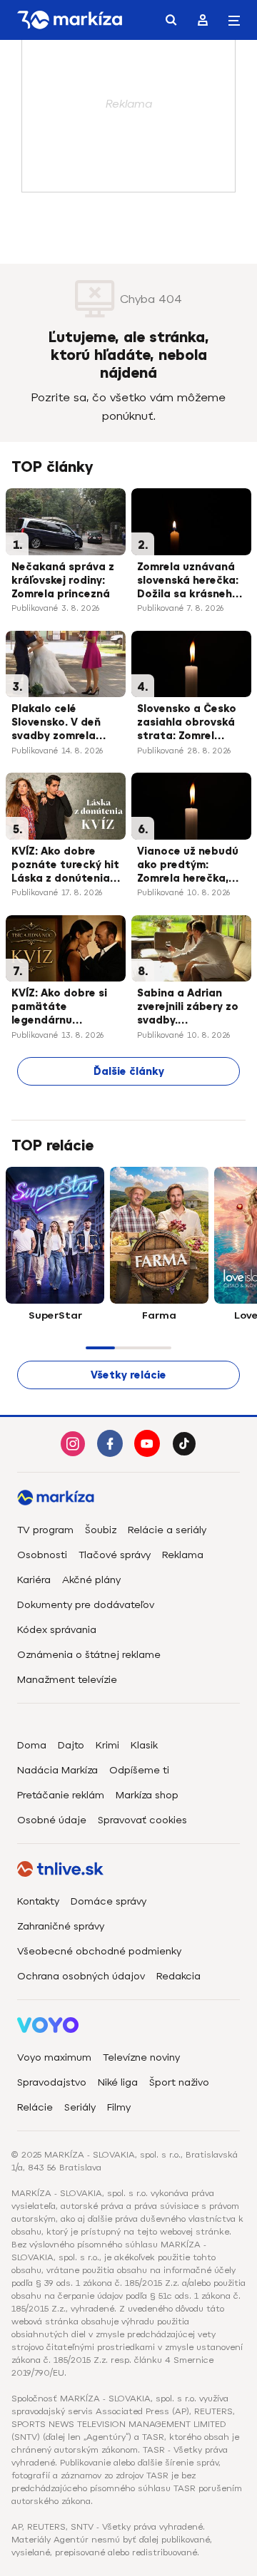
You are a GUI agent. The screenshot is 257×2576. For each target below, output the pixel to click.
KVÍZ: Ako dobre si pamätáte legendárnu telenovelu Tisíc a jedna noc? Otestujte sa (59, 1008)
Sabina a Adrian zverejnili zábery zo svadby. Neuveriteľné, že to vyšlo (188, 1008)
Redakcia (178, 1976)
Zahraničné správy (61, 1926)
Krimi (107, 1745)
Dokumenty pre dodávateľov (86, 1605)
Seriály (80, 2107)
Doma (32, 1745)
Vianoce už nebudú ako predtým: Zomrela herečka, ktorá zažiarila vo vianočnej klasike (188, 866)
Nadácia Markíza (57, 1770)
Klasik (144, 1745)
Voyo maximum (54, 2057)
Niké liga (118, 2082)
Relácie (35, 2107)
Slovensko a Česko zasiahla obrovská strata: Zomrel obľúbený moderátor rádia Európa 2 (187, 723)
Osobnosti (42, 1555)
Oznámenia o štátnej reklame (89, 1655)
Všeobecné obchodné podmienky (99, 1951)
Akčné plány (91, 1580)
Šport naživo (179, 2082)
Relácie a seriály (167, 1530)
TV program (45, 1530)
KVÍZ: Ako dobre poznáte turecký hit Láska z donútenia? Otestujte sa (65, 866)
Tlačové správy (115, 1555)
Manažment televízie (67, 1680)
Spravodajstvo (52, 2082)
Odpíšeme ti (139, 1770)
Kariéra (34, 1580)
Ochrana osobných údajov (81, 1976)
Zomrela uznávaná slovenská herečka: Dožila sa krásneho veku (188, 582)
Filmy (119, 2107)
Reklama (183, 1555)
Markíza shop (147, 1795)
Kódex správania (57, 1630)
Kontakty (38, 1901)
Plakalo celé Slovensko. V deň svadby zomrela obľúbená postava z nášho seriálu (65, 723)
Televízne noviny (141, 2057)
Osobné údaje (52, 1820)
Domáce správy (109, 1901)
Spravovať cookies (142, 1820)
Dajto (71, 1745)
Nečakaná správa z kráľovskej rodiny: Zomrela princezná (63, 581)
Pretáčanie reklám (61, 1795)
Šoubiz (101, 1530)
